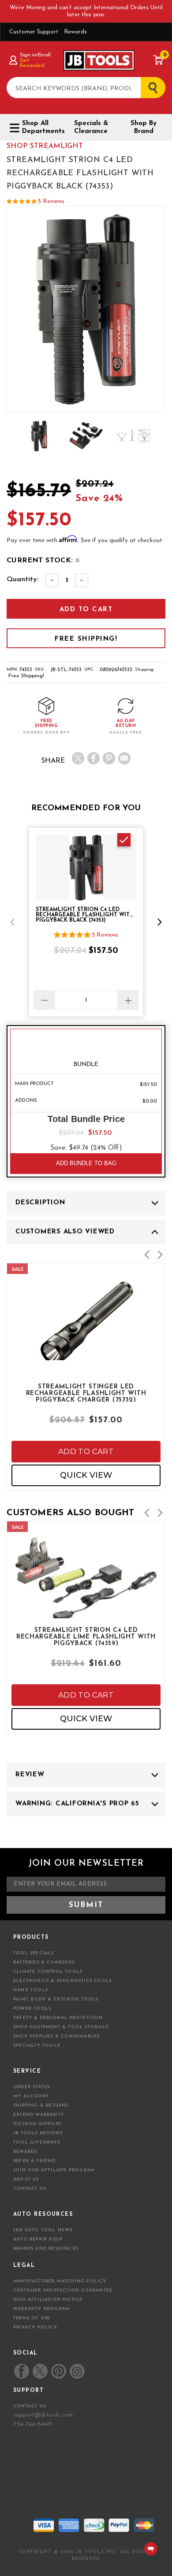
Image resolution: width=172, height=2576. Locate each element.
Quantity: (23, 579)
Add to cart (86, 1451)
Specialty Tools (37, 2046)
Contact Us (30, 2189)
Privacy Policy (35, 2327)
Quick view (86, 1475)
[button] (12, 922)
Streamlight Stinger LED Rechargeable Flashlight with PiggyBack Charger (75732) (86, 1393)
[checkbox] (124, 840)
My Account (31, 2096)
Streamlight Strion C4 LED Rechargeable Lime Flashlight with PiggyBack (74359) (86, 1636)
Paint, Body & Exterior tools (56, 1999)
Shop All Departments (41, 127)
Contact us (30, 2406)
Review (30, 1775)
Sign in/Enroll (35, 55)
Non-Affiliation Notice (48, 2300)
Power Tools (32, 2009)
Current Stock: (43, 561)
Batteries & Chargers (44, 1962)
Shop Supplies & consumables (56, 2036)
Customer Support (34, 32)
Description (40, 1203)
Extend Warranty (39, 2115)
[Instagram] (77, 2371)
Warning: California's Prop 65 (77, 1804)
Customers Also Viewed (65, 1232)
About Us (26, 2179)
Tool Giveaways (37, 2142)
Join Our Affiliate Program (54, 2170)
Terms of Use (32, 2318)
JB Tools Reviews (38, 2133)
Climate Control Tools (48, 1972)
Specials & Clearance (91, 127)
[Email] (124, 758)
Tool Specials (34, 1953)
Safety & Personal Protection (58, 2018)
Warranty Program (41, 2309)
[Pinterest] (109, 758)
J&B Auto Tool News (43, 2230)
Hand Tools (31, 1990)
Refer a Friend (34, 2161)
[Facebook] (93, 758)
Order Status (32, 2087)
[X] (78, 758)
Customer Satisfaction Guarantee (63, 2290)
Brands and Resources (46, 2249)
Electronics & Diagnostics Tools (62, 1981)
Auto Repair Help (38, 2239)
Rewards (75, 32)
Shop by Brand (144, 127)
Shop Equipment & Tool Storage (61, 2027)
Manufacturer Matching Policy (60, 2281)
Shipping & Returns (41, 2105)
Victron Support (37, 2124)
